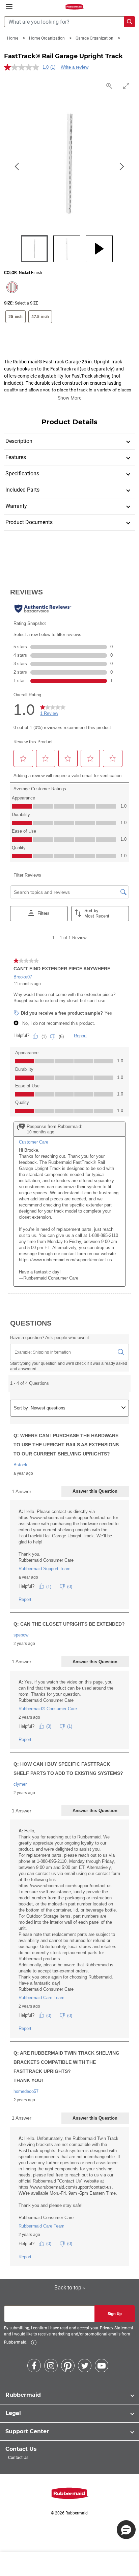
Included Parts (22, 490)
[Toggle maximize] (127, 86)
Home (13, 38)
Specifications (22, 473)
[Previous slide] (18, 167)
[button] (126, 2530)
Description (19, 441)
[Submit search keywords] (130, 22)
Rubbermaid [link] (23, 2395)
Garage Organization (95, 38)
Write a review (75, 67)
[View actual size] (110, 86)
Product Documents (29, 522)
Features (16, 457)
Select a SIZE (26, 303)
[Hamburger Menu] (9, 7)
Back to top (68, 2288)
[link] (34, 2343)
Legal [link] (13, 2413)
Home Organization (47, 38)
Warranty (16, 506)
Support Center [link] (27, 2431)
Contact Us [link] (18, 2458)
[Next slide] (121, 167)
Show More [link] (69, 398)
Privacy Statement (117, 2328)
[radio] (11, 288)
